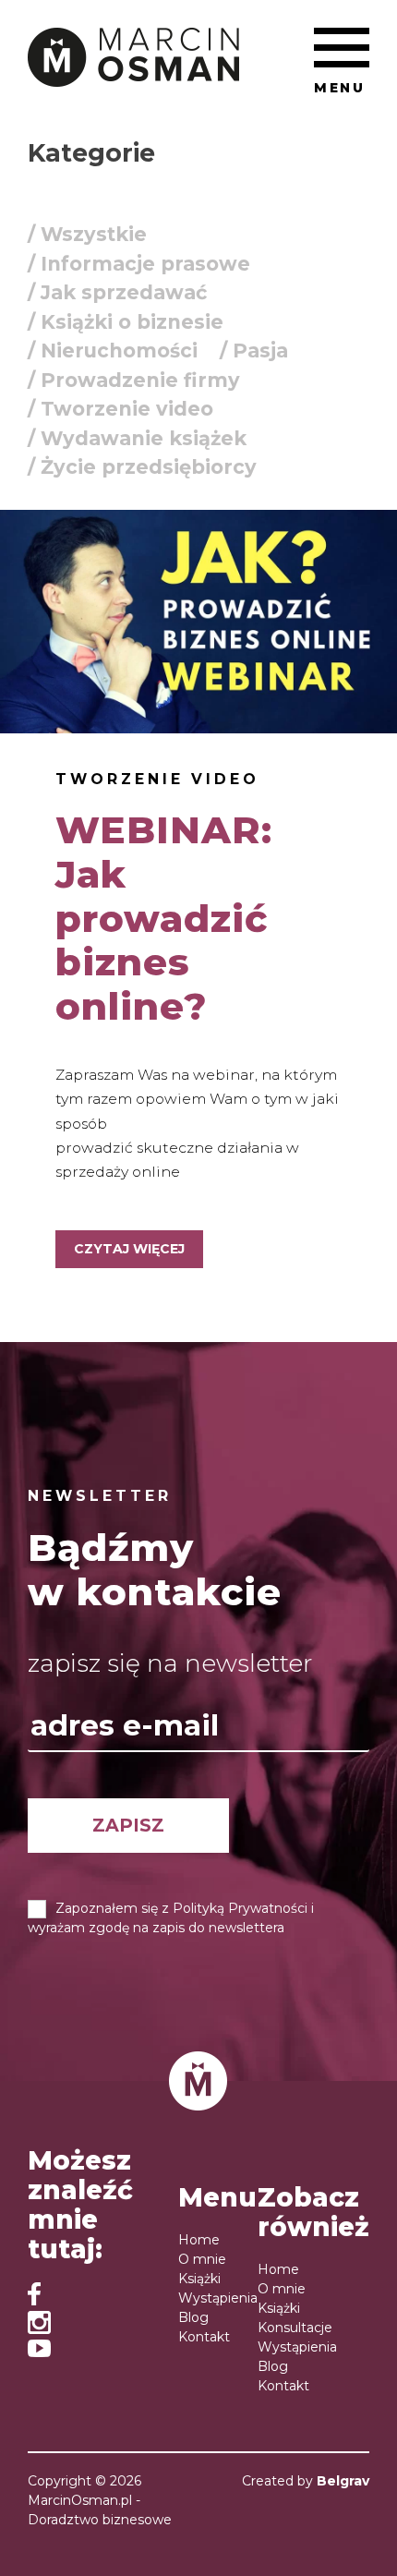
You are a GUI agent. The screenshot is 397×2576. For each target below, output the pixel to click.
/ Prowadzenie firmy (134, 380)
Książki (199, 2279)
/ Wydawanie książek (137, 438)
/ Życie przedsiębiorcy (142, 467)
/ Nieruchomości (113, 351)
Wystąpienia (218, 2298)
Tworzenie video (157, 779)
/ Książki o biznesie (126, 322)
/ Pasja (254, 351)
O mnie (202, 2259)
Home (199, 2240)
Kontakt (204, 2337)
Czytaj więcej (129, 1249)
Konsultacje (295, 2328)
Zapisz (128, 1825)
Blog (193, 2317)
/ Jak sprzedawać (117, 292)
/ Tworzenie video (120, 409)
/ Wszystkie (87, 234)
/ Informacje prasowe (139, 264)
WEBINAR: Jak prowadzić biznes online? (164, 918)
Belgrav (343, 2481)
